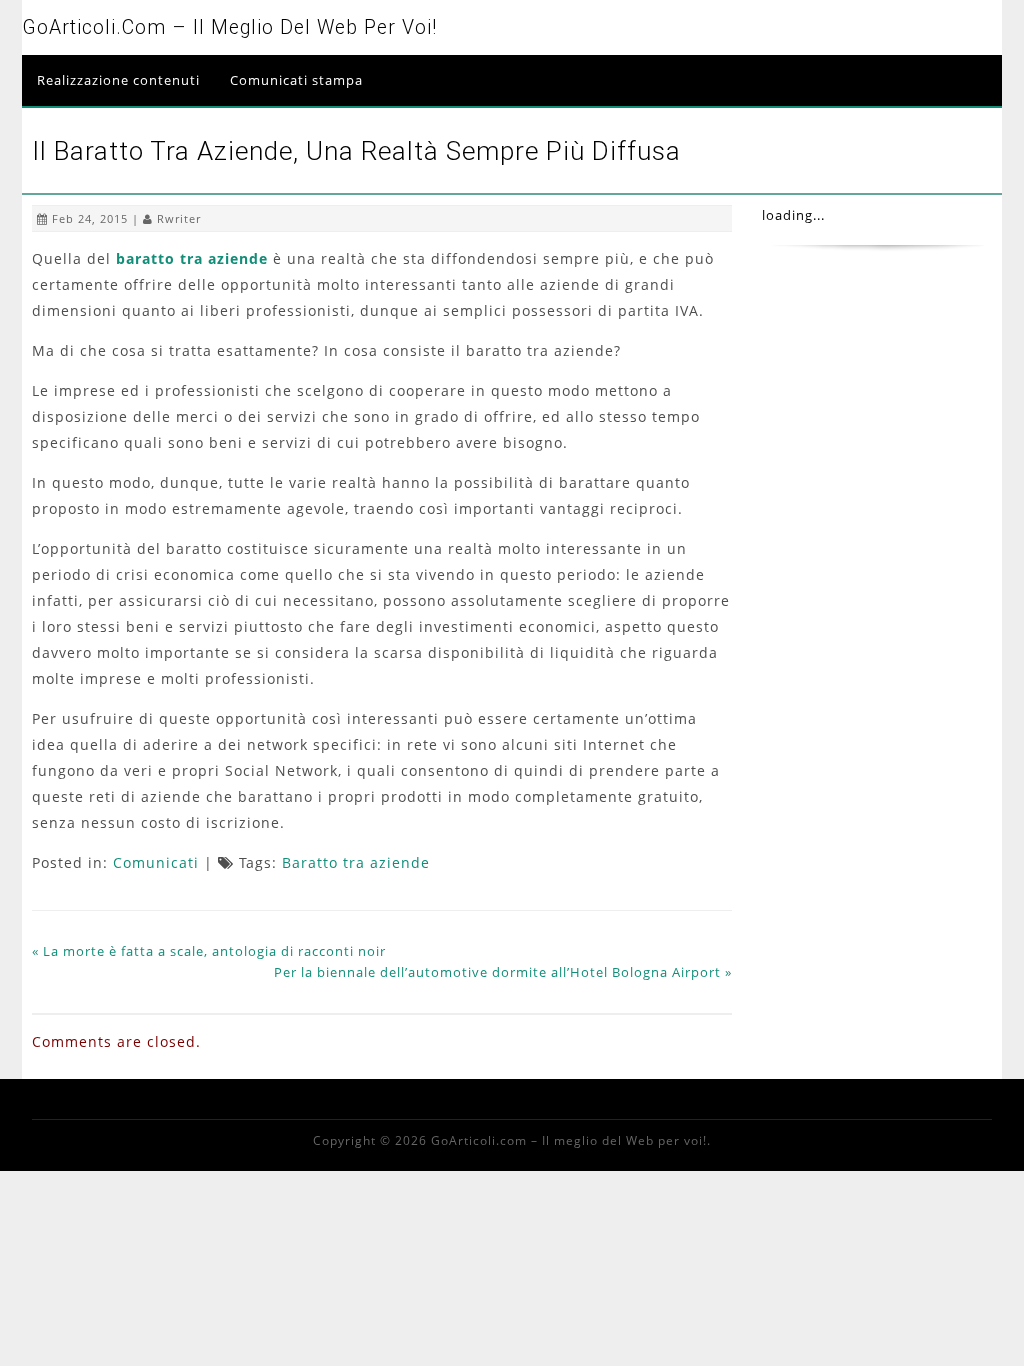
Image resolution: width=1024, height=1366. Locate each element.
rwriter (179, 218)
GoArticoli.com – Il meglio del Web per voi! (229, 27)
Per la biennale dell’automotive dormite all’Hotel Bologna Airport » (503, 972)
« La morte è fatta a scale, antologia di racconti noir (209, 951)
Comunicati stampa (296, 80)
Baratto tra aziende (356, 862)
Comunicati (156, 862)
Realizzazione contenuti (118, 80)
